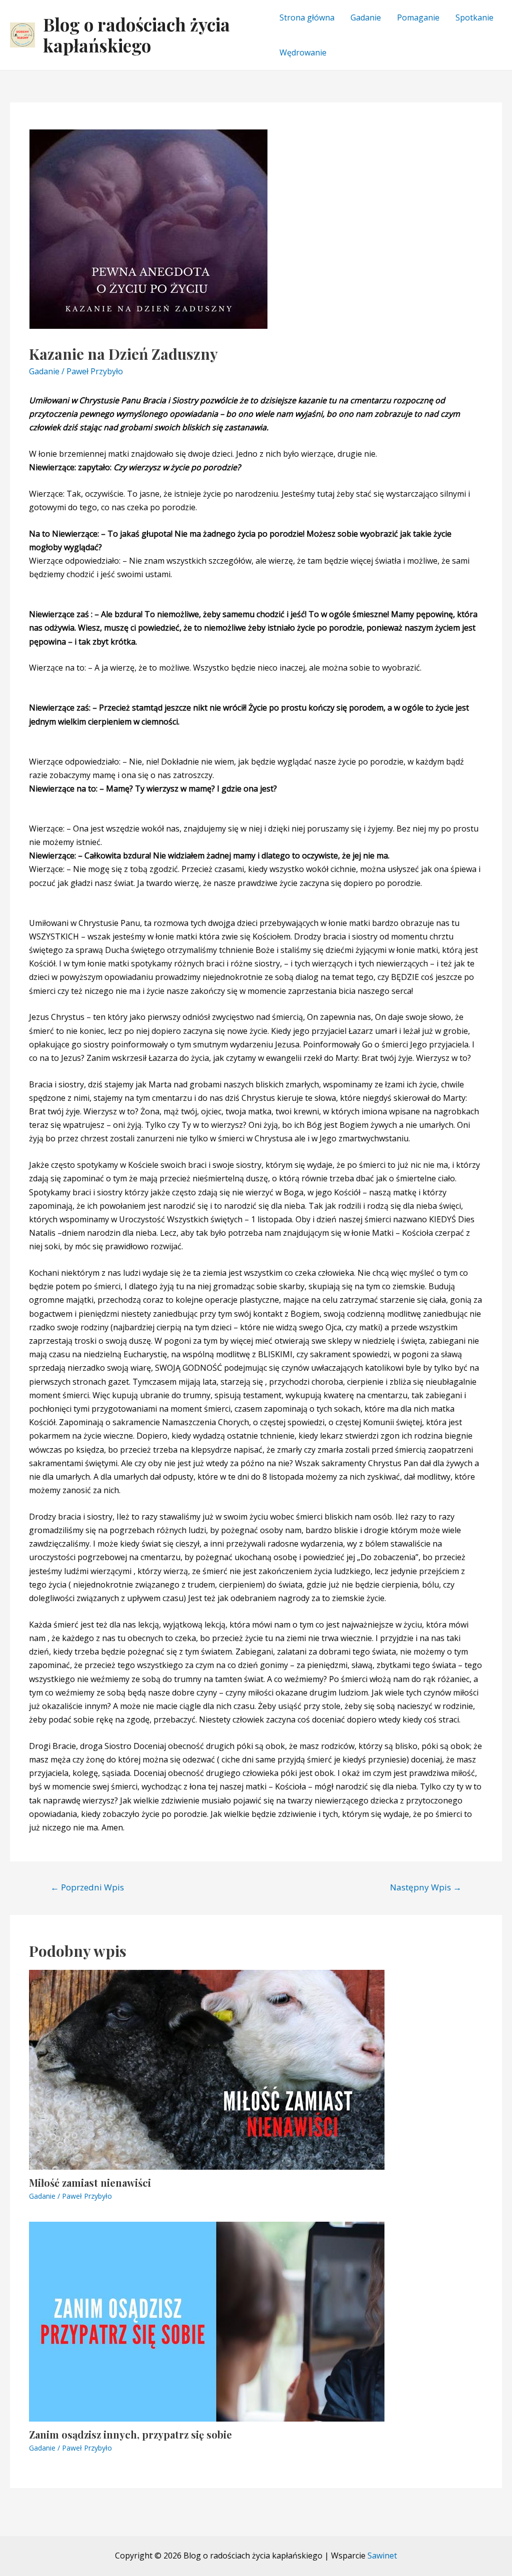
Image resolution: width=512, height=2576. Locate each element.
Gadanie (366, 17)
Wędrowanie (303, 52)
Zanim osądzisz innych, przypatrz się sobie (130, 2434)
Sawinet (382, 2556)
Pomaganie (418, 17)
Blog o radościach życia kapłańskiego (136, 35)
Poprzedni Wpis (87, 1887)
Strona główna (307, 17)
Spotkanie (474, 17)
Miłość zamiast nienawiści (90, 2182)
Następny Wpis (426, 1887)
